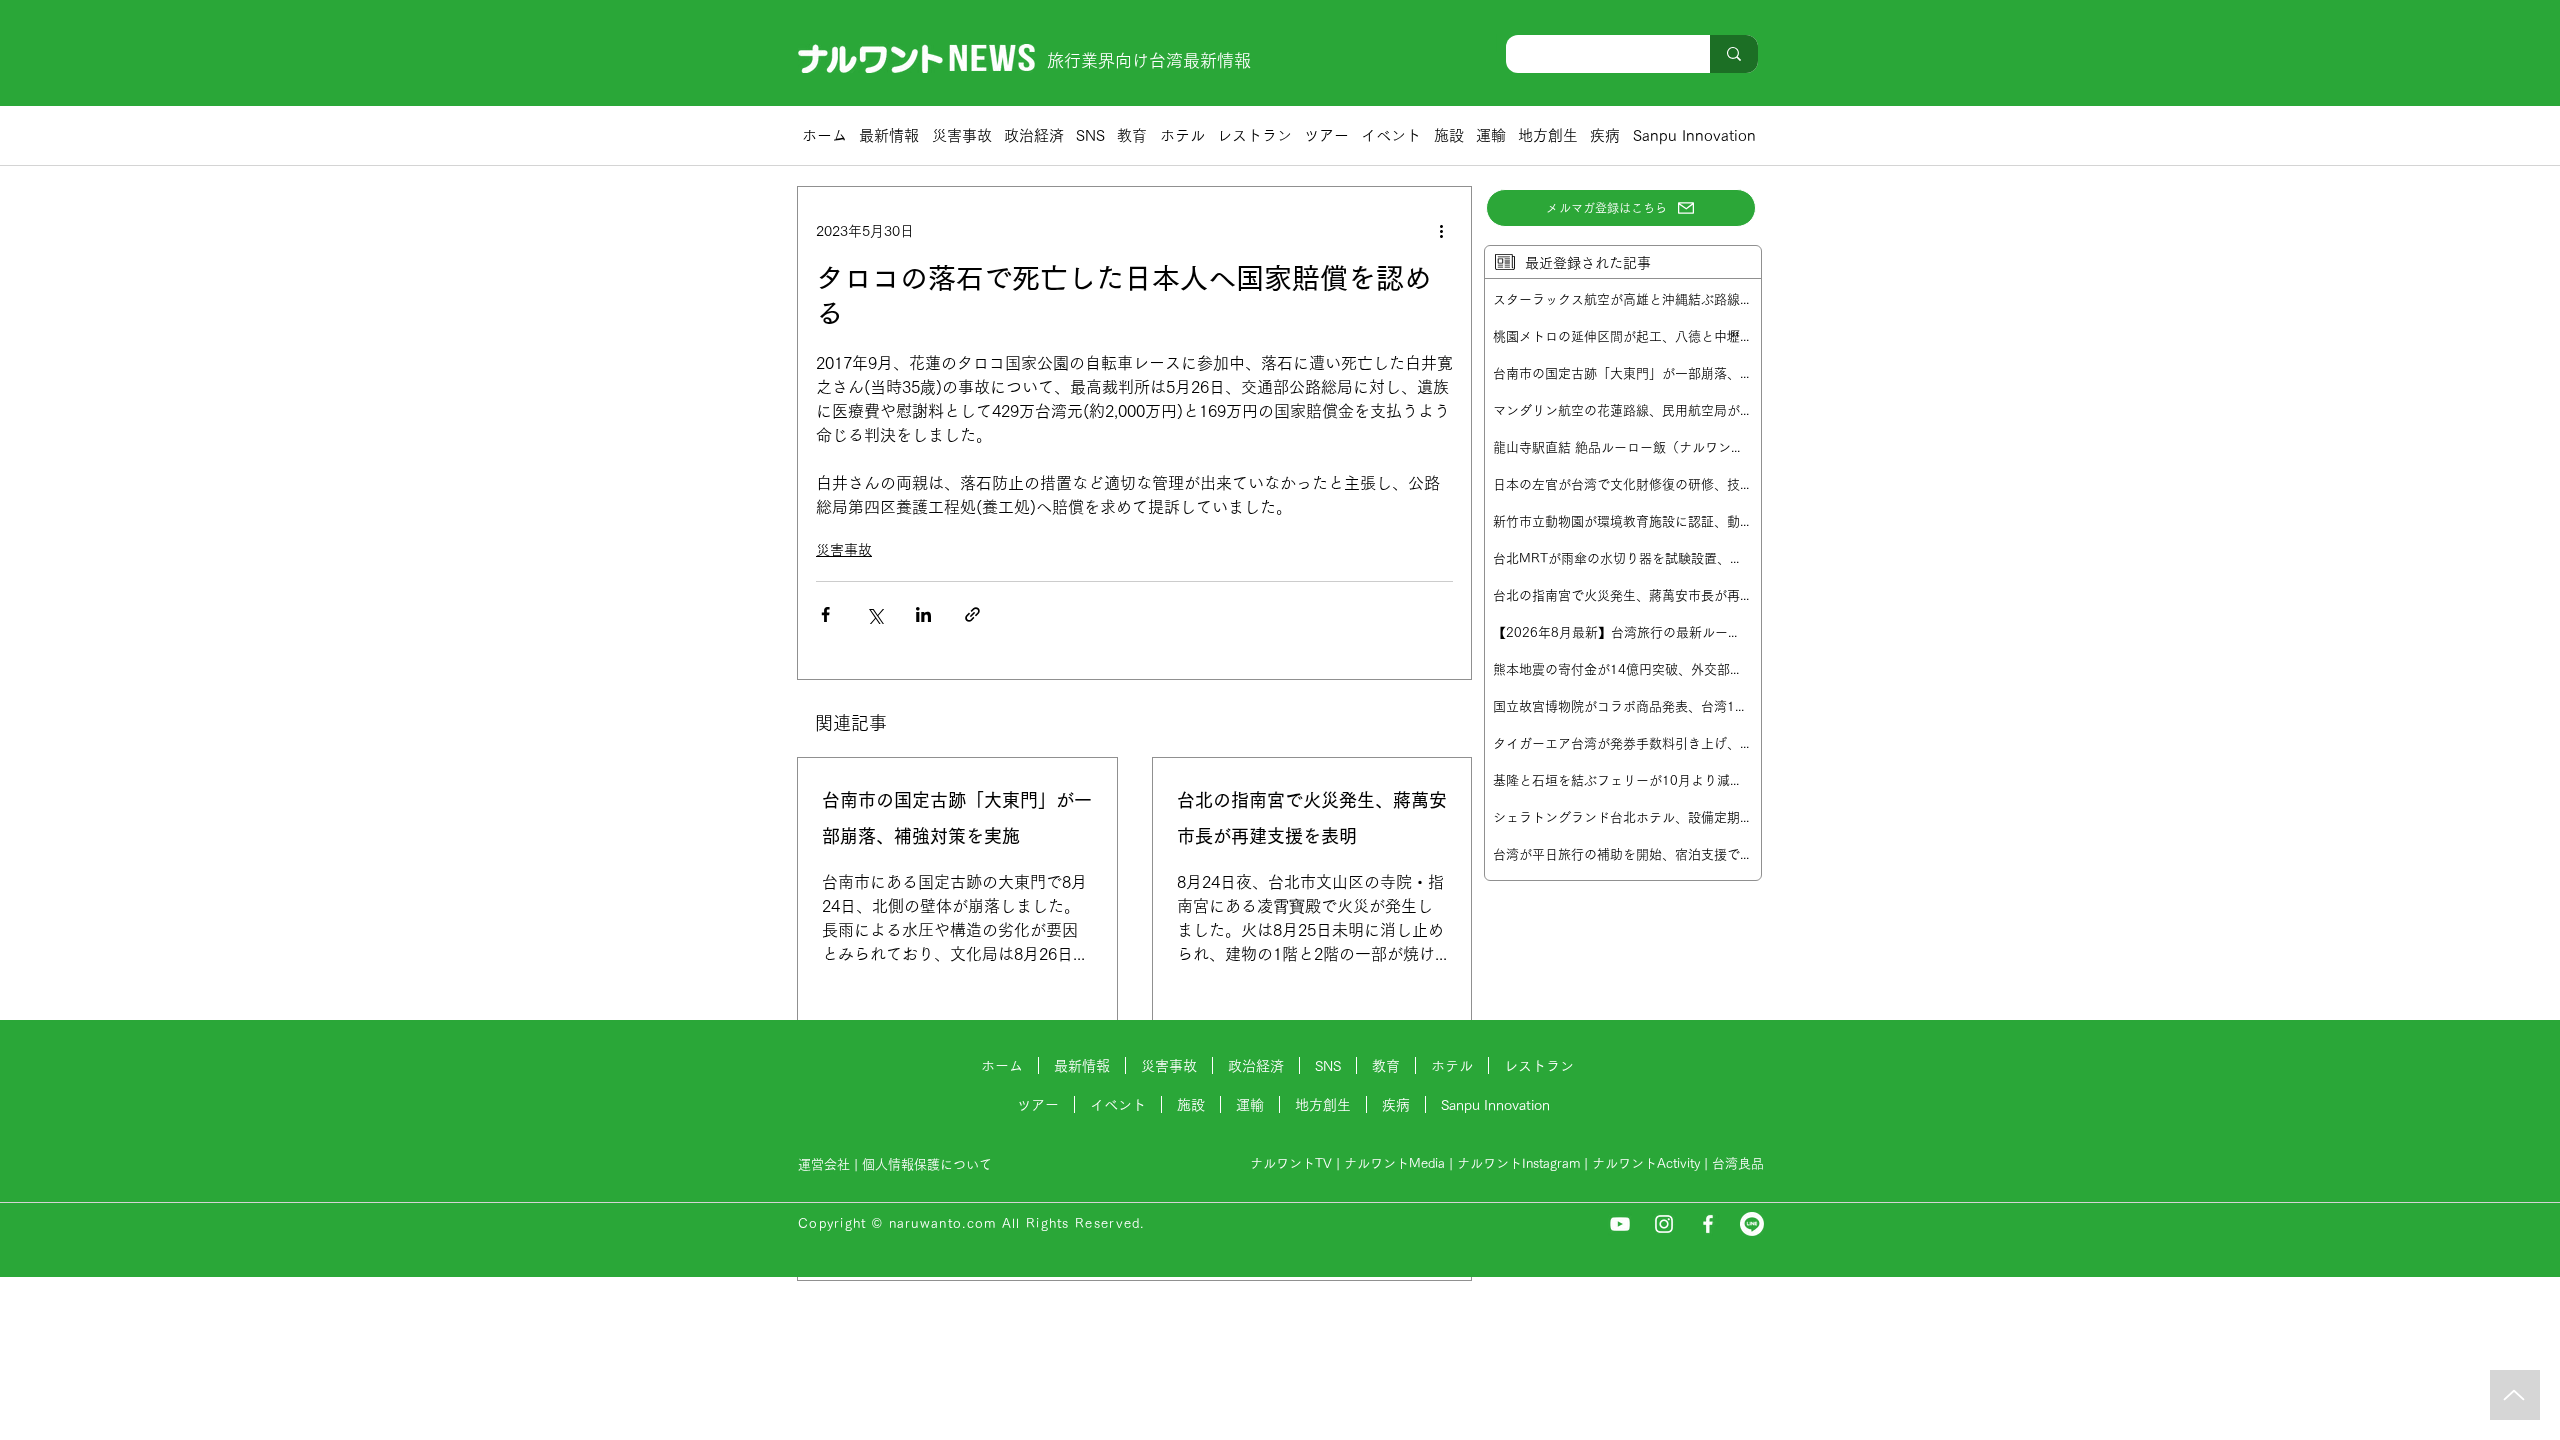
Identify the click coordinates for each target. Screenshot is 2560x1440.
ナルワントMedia (1394, 1163)
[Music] (2515, 1395)
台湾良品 (1738, 1163)
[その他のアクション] (1441, 231)
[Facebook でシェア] (825, 614)
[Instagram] (1664, 1224)
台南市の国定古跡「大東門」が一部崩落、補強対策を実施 (957, 818)
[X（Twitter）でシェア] (874, 614)
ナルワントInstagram (1518, 1163)
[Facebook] (1708, 1224)
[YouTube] (1620, 1224)
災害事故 (844, 550)
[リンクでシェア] (972, 614)
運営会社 (824, 1164)
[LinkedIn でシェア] (923, 614)
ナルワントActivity (1646, 1163)
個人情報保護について (929, 1164)
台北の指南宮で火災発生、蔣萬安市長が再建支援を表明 (1312, 818)
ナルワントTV (1291, 1163)
